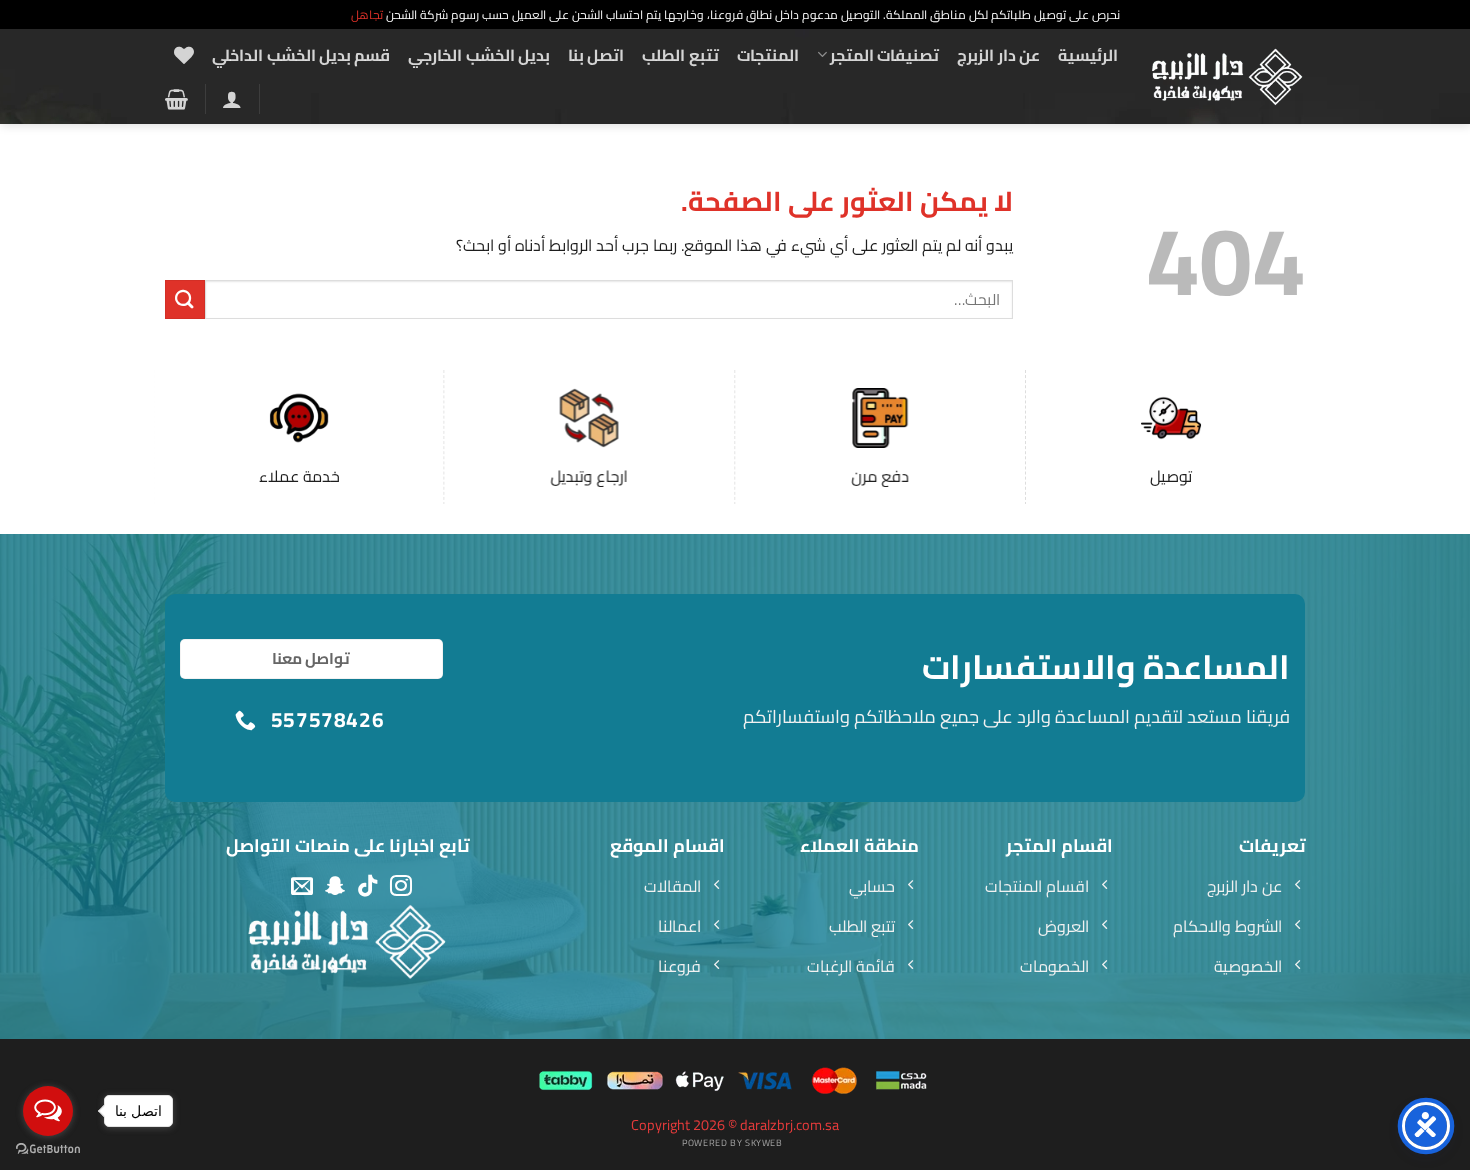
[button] (232, 99)
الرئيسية (1088, 55)
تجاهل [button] (367, 14)
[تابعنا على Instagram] (401, 886)
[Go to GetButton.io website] (48, 1149)
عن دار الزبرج (998, 55)
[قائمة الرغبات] (184, 55)
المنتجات (768, 55)
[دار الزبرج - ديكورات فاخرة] (1227, 77)
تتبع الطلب (680, 55)
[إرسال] (185, 299)
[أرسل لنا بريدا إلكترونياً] (302, 886)
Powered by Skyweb (732, 1142)
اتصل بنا (596, 55)
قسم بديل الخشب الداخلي (301, 55)
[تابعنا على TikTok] (368, 886)
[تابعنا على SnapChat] (335, 886)
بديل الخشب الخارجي (479, 55)
